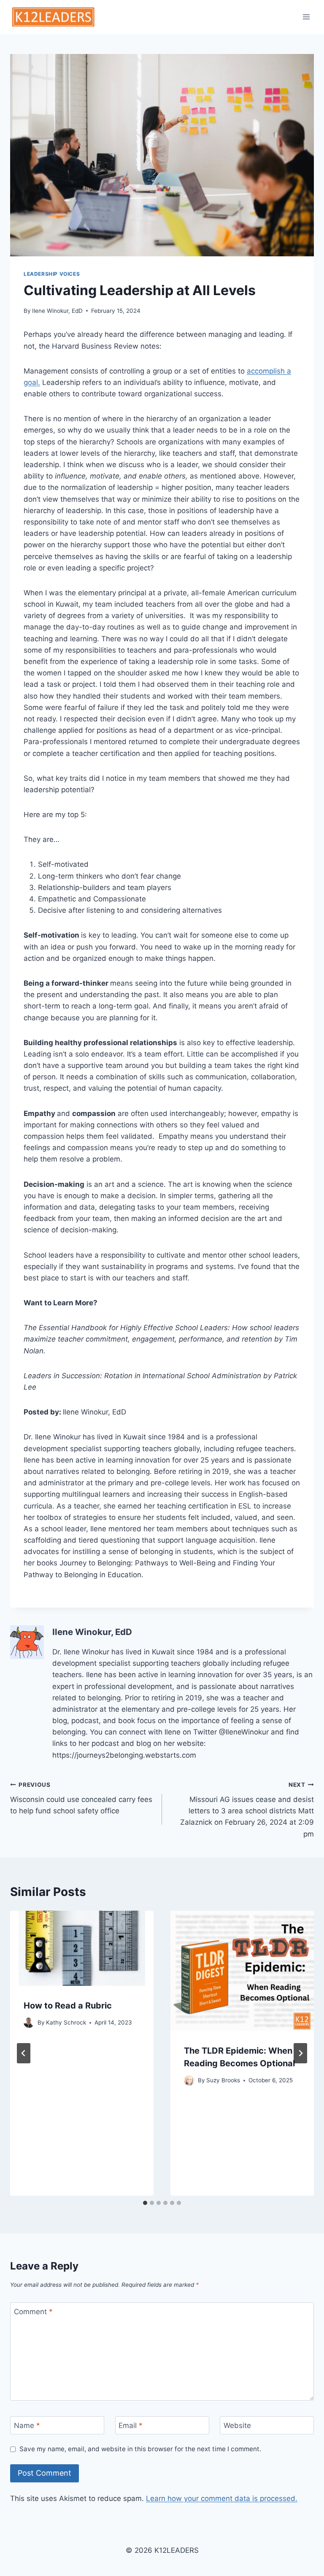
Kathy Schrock (66, 2022)
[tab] (145, 2203)
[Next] (300, 2053)
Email (131, 2425)
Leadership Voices (52, 274)
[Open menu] (306, 17)
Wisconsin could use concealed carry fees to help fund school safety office (81, 1798)
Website (237, 2425)
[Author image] (29, 2023)
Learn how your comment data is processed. (222, 2498)
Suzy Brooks (223, 2080)
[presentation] (82, 1948)
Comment (33, 2312)
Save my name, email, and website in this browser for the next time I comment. (140, 2449)
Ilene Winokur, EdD (57, 311)
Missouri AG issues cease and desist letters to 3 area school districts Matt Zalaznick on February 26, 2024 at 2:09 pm (247, 1810)
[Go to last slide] (24, 2053)
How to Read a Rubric (68, 2006)
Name (27, 2425)
